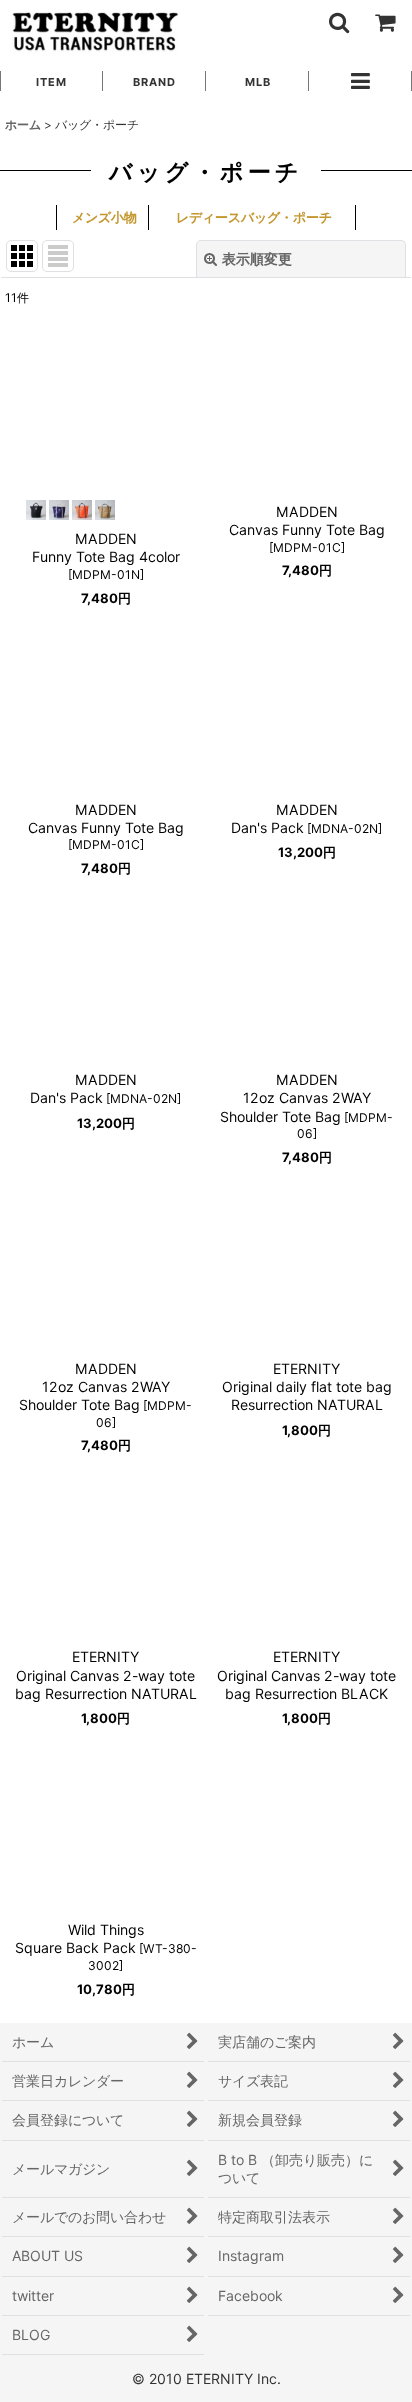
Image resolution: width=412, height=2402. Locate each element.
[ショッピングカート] (384, 22)
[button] (338, 22)
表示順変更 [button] (257, 258)
